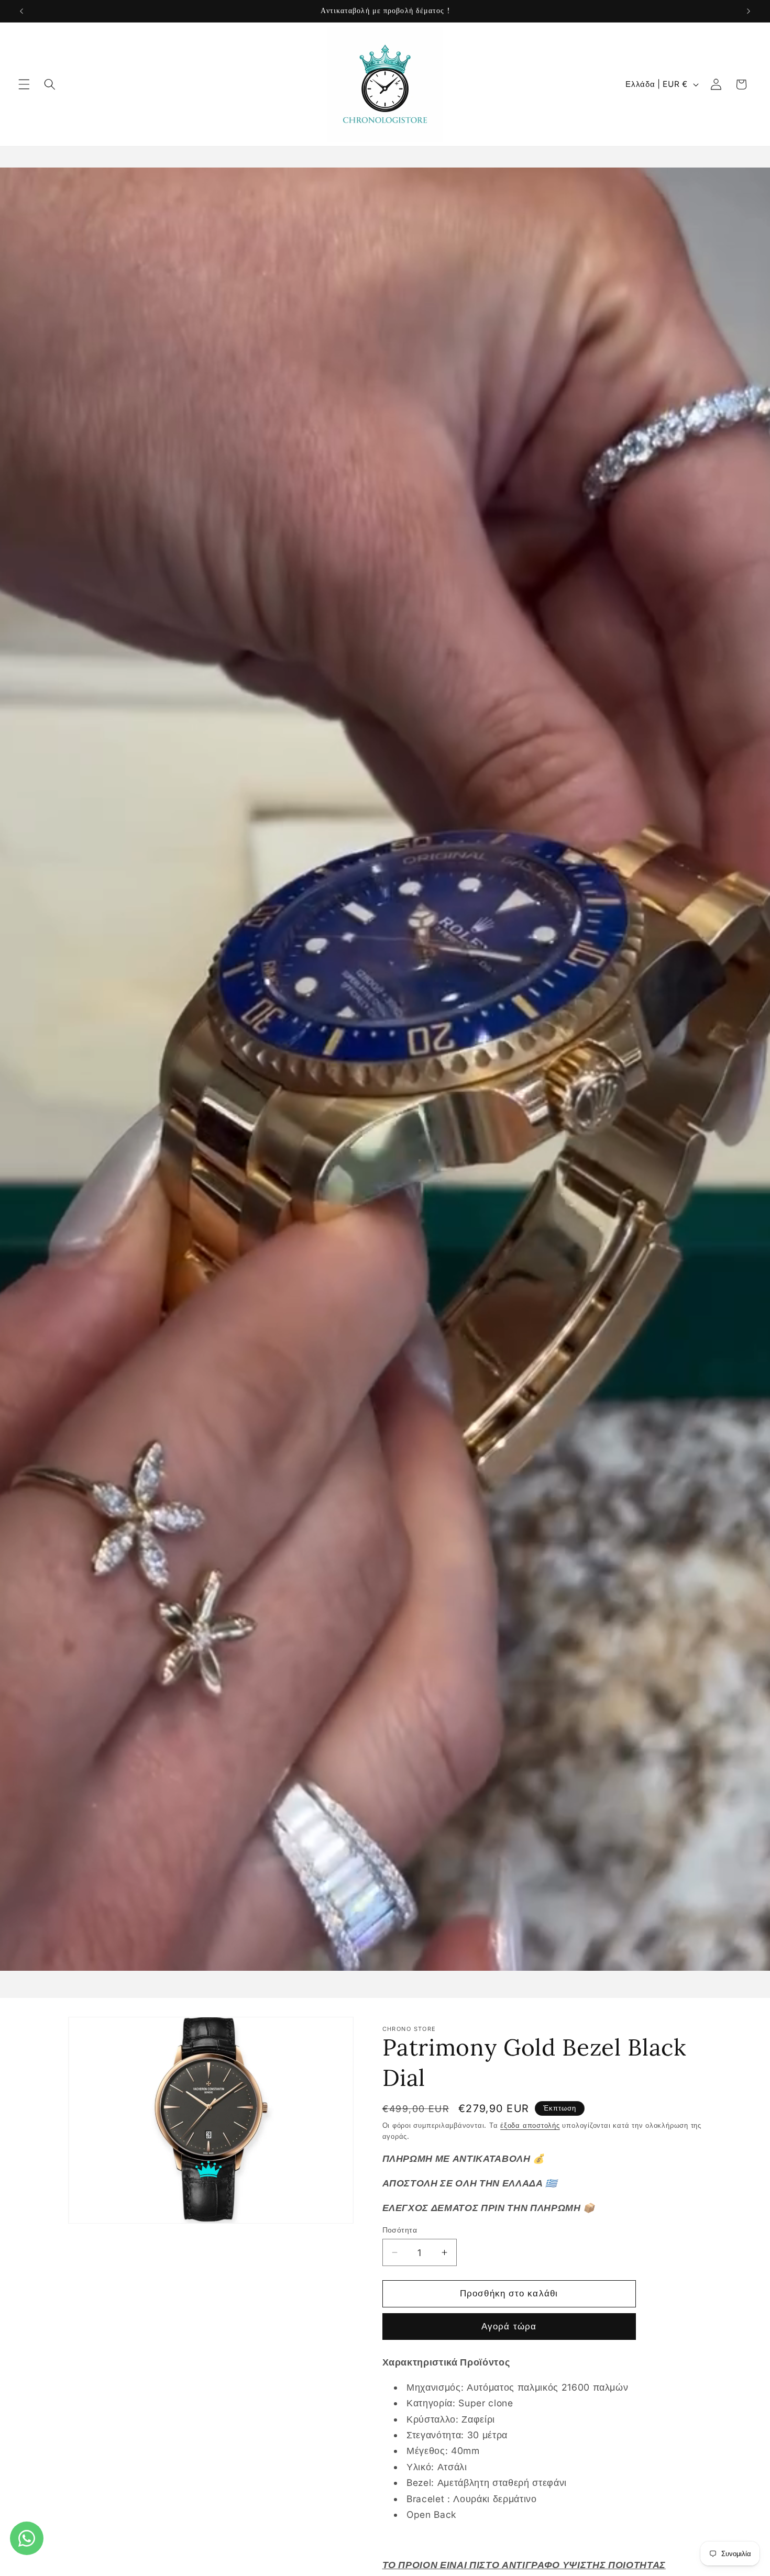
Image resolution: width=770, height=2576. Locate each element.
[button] (24, 84)
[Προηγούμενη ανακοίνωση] (21, 11)
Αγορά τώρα (509, 2326)
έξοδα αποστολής (530, 2125)
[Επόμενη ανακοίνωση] (749, 11)
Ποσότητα (400, 2229)
